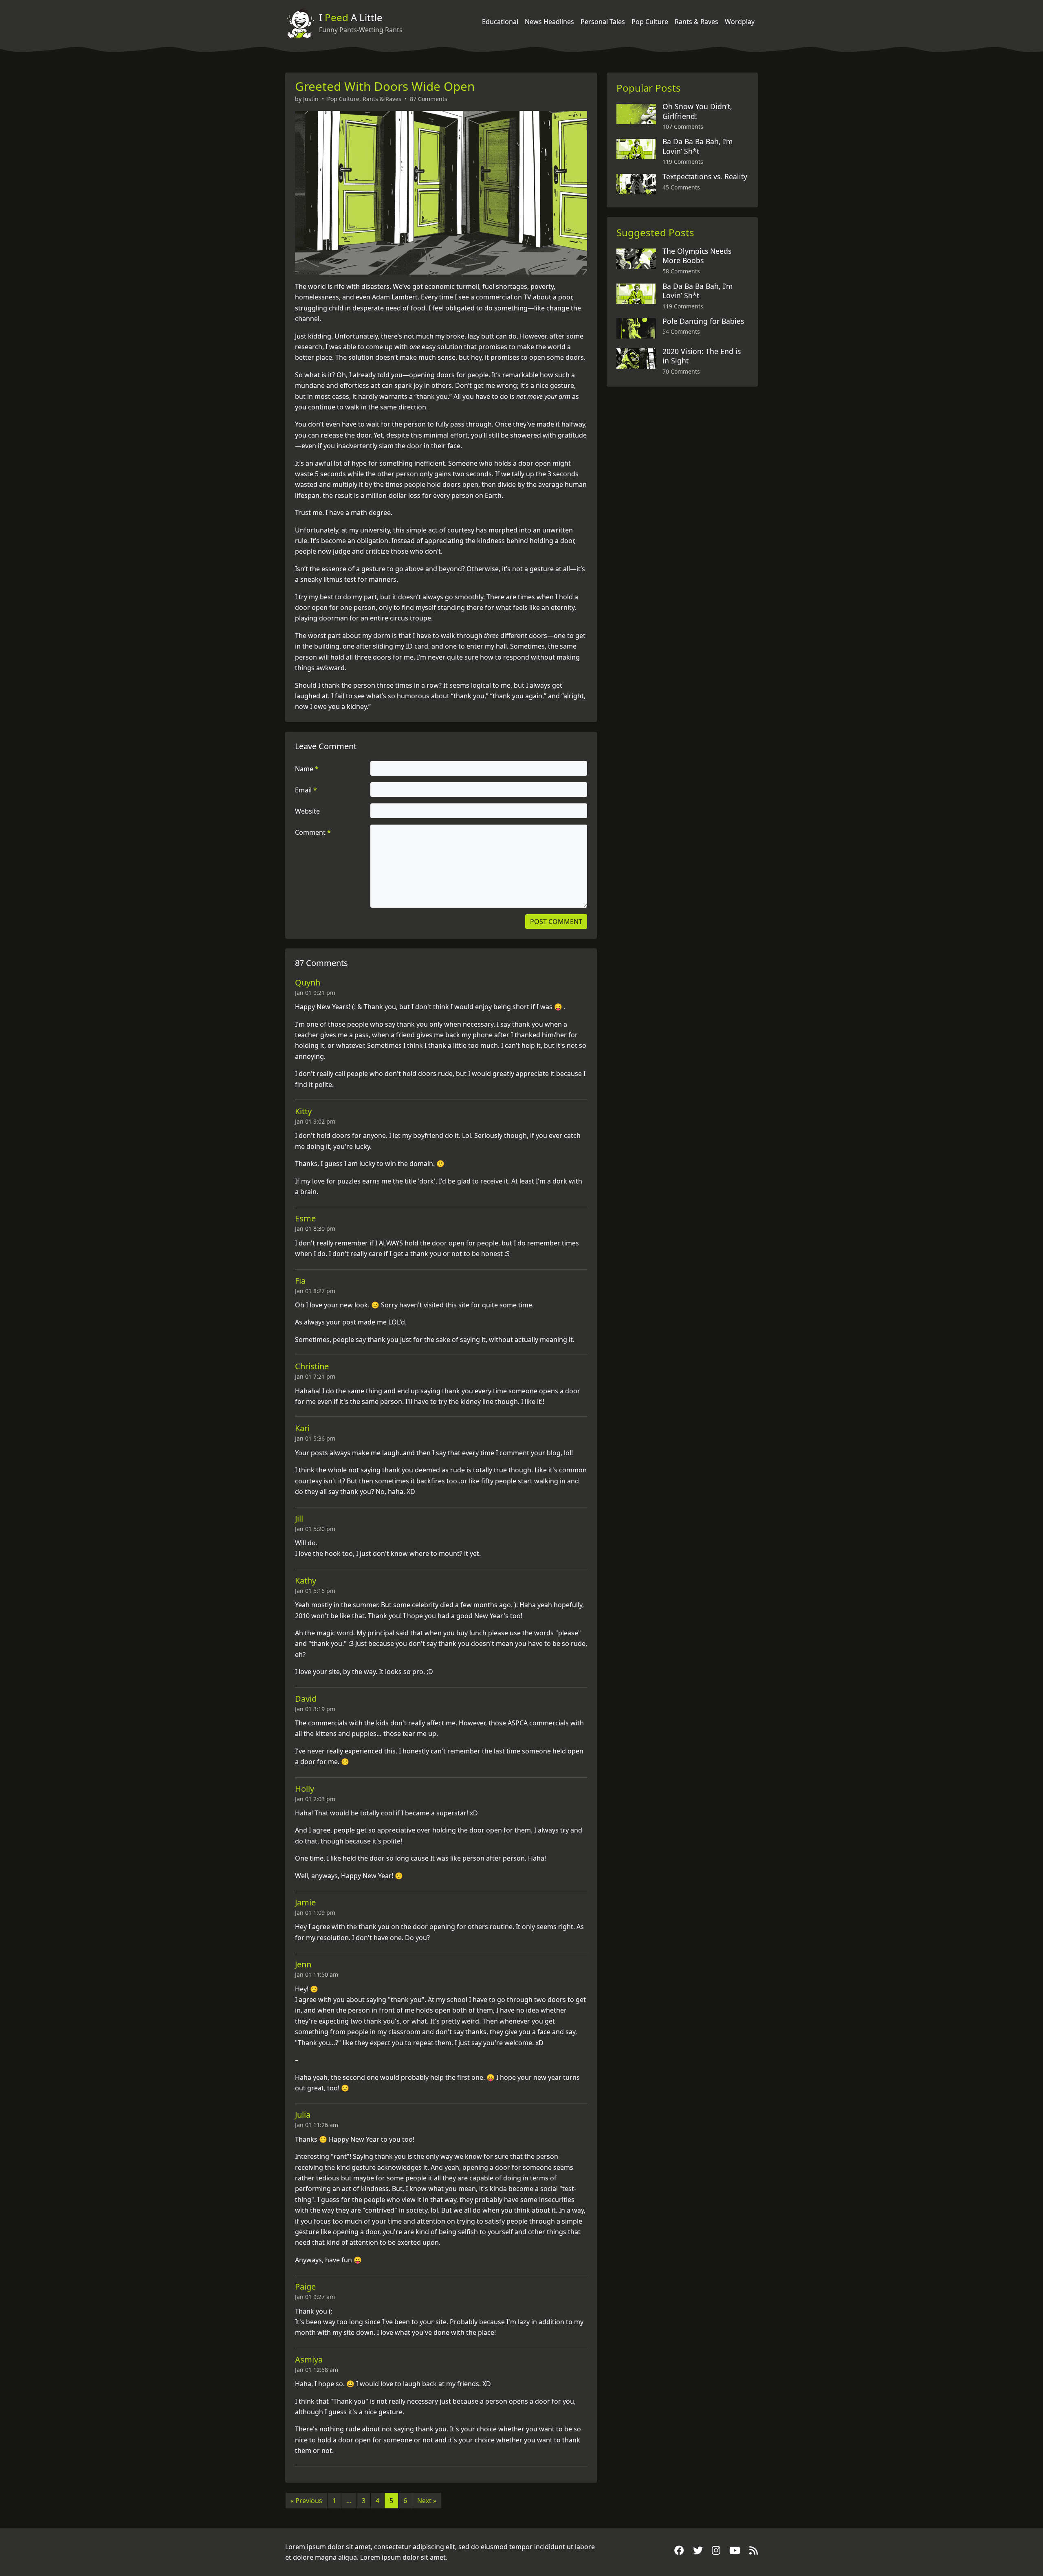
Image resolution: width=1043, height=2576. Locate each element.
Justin (311, 99)
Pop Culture (650, 22)
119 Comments (683, 162)
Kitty (303, 1111)
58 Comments (681, 271)
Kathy (306, 1581)
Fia (300, 1281)
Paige (305, 2287)
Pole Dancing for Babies (703, 321)
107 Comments (683, 126)
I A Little (351, 17)
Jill (299, 1519)
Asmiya (309, 2359)
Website (307, 811)
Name (307, 769)
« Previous (306, 2501)
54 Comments (681, 331)
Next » (427, 2501)
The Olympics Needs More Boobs (697, 256)
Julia (303, 2115)
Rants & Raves (696, 22)
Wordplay (740, 22)
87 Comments (429, 99)
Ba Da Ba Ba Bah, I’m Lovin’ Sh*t (698, 146)
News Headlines (549, 22)
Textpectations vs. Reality (705, 176)
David (306, 1699)
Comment (313, 832)
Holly (305, 1789)
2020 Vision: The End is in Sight (702, 356)
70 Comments (681, 371)
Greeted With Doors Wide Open (385, 86)
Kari (302, 1428)
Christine (312, 1366)
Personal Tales (603, 22)
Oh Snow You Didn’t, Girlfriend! (697, 111)
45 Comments (681, 187)
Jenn (303, 1964)
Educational (500, 22)
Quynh (308, 982)
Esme (305, 1218)
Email (306, 790)
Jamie (305, 1902)
